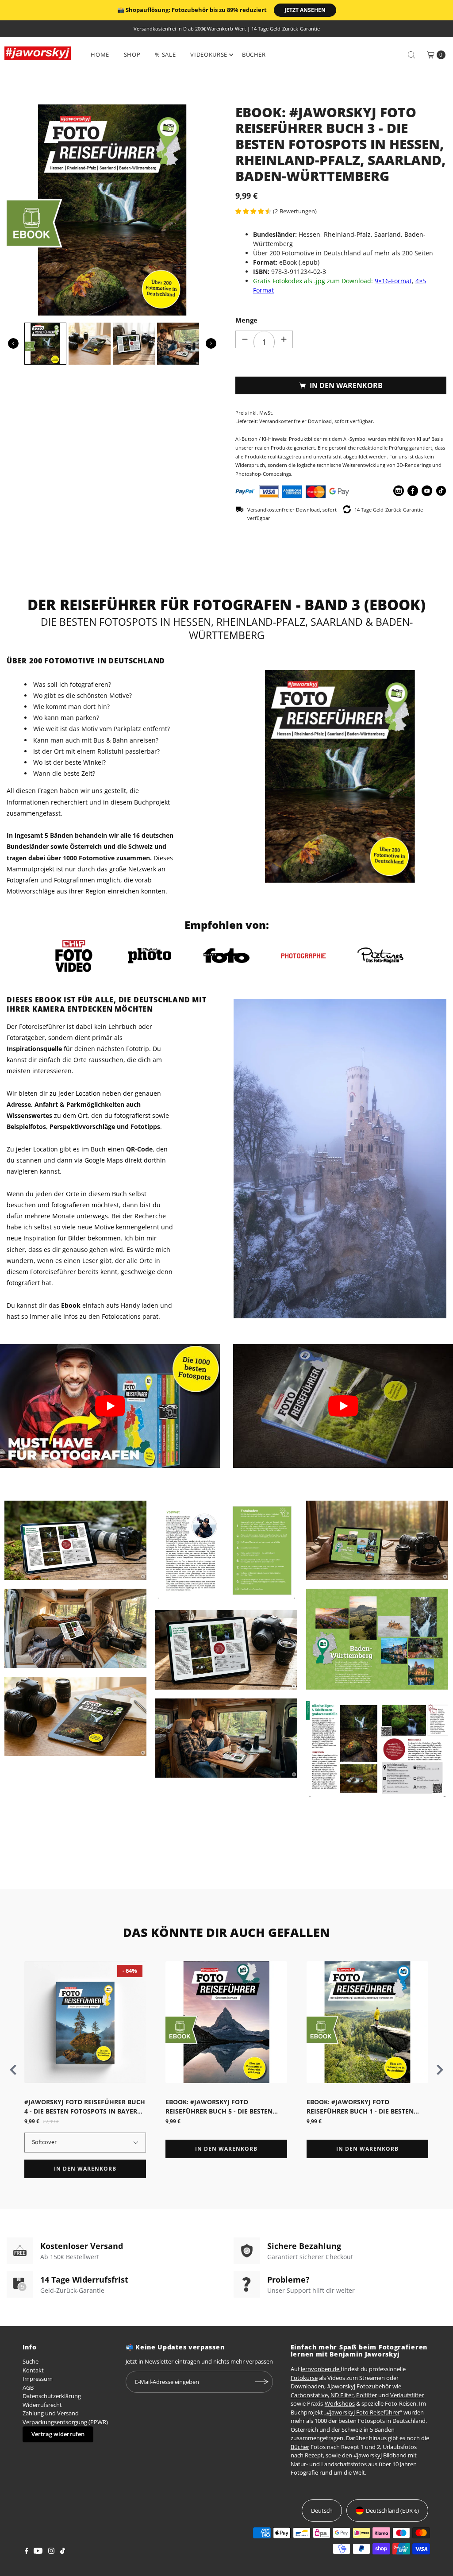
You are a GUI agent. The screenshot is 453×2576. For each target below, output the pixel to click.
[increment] (284, 339)
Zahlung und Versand (51, 2413)
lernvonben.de (321, 2369)
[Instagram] (51, 2552)
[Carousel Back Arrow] (13, 343)
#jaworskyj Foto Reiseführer (363, 2412)
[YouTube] (38, 2552)
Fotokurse (304, 2378)
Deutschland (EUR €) (392, 2511)
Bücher (254, 54)
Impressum (38, 2379)
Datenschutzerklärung (52, 2396)
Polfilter (367, 2395)
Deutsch (322, 2511)
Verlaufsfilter (407, 2395)
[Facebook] (27, 2552)
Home (100, 54)
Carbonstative (309, 2395)
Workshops (340, 2403)
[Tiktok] (63, 2552)
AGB (28, 2387)
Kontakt (33, 2370)
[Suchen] (411, 55)
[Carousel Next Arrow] (211, 343)
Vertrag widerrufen (58, 2434)
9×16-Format (393, 281)
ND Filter (342, 2395)
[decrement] (245, 339)
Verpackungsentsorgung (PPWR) (65, 2422)
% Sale (165, 54)
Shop (132, 54)
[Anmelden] (262, 2382)
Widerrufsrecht (42, 2405)
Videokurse (209, 54)
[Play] (110, 1406)
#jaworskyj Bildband (380, 2455)
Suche (31, 2361)
